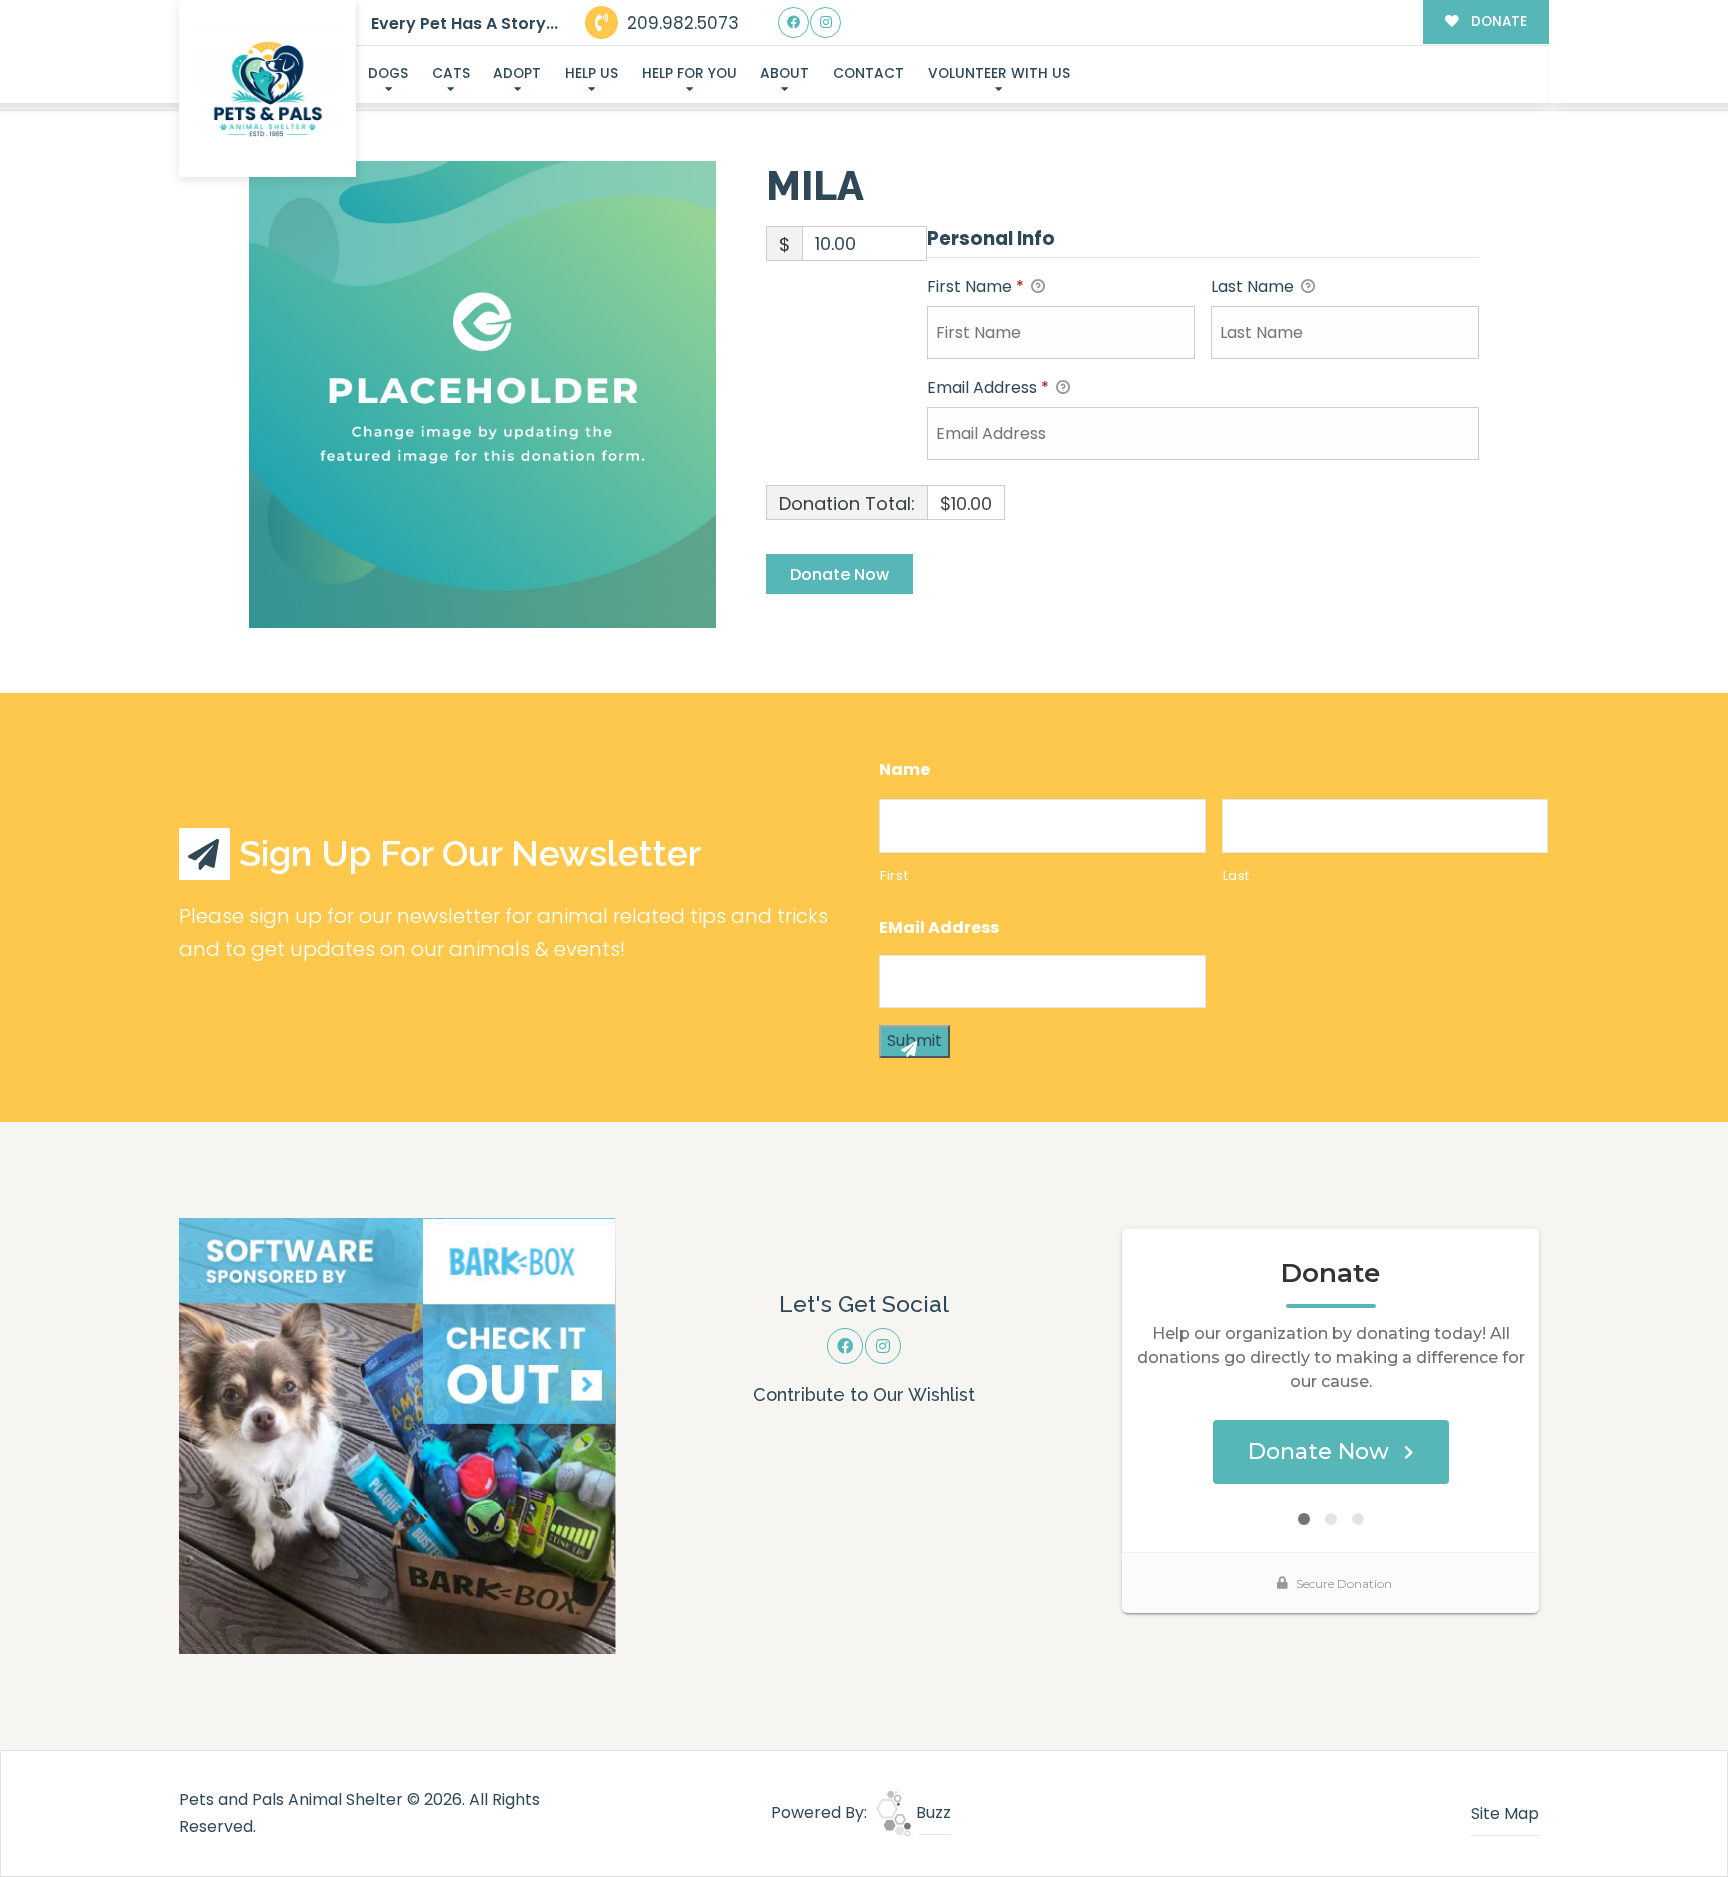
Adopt (517, 73)
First (894, 875)
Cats (451, 73)
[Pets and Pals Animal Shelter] (268, 89)
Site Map (1505, 1813)
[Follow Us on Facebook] (793, 22)
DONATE (1497, 21)
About (784, 73)
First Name (975, 286)
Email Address (988, 387)
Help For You (689, 73)
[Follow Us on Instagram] (825, 22)
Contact (868, 73)
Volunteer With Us (999, 73)
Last (1237, 875)
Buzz (931, 1812)
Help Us (591, 73)
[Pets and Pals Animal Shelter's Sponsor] (397, 1434)
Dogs (388, 73)
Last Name (1254, 286)
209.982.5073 (680, 23)
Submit (914, 1040)
